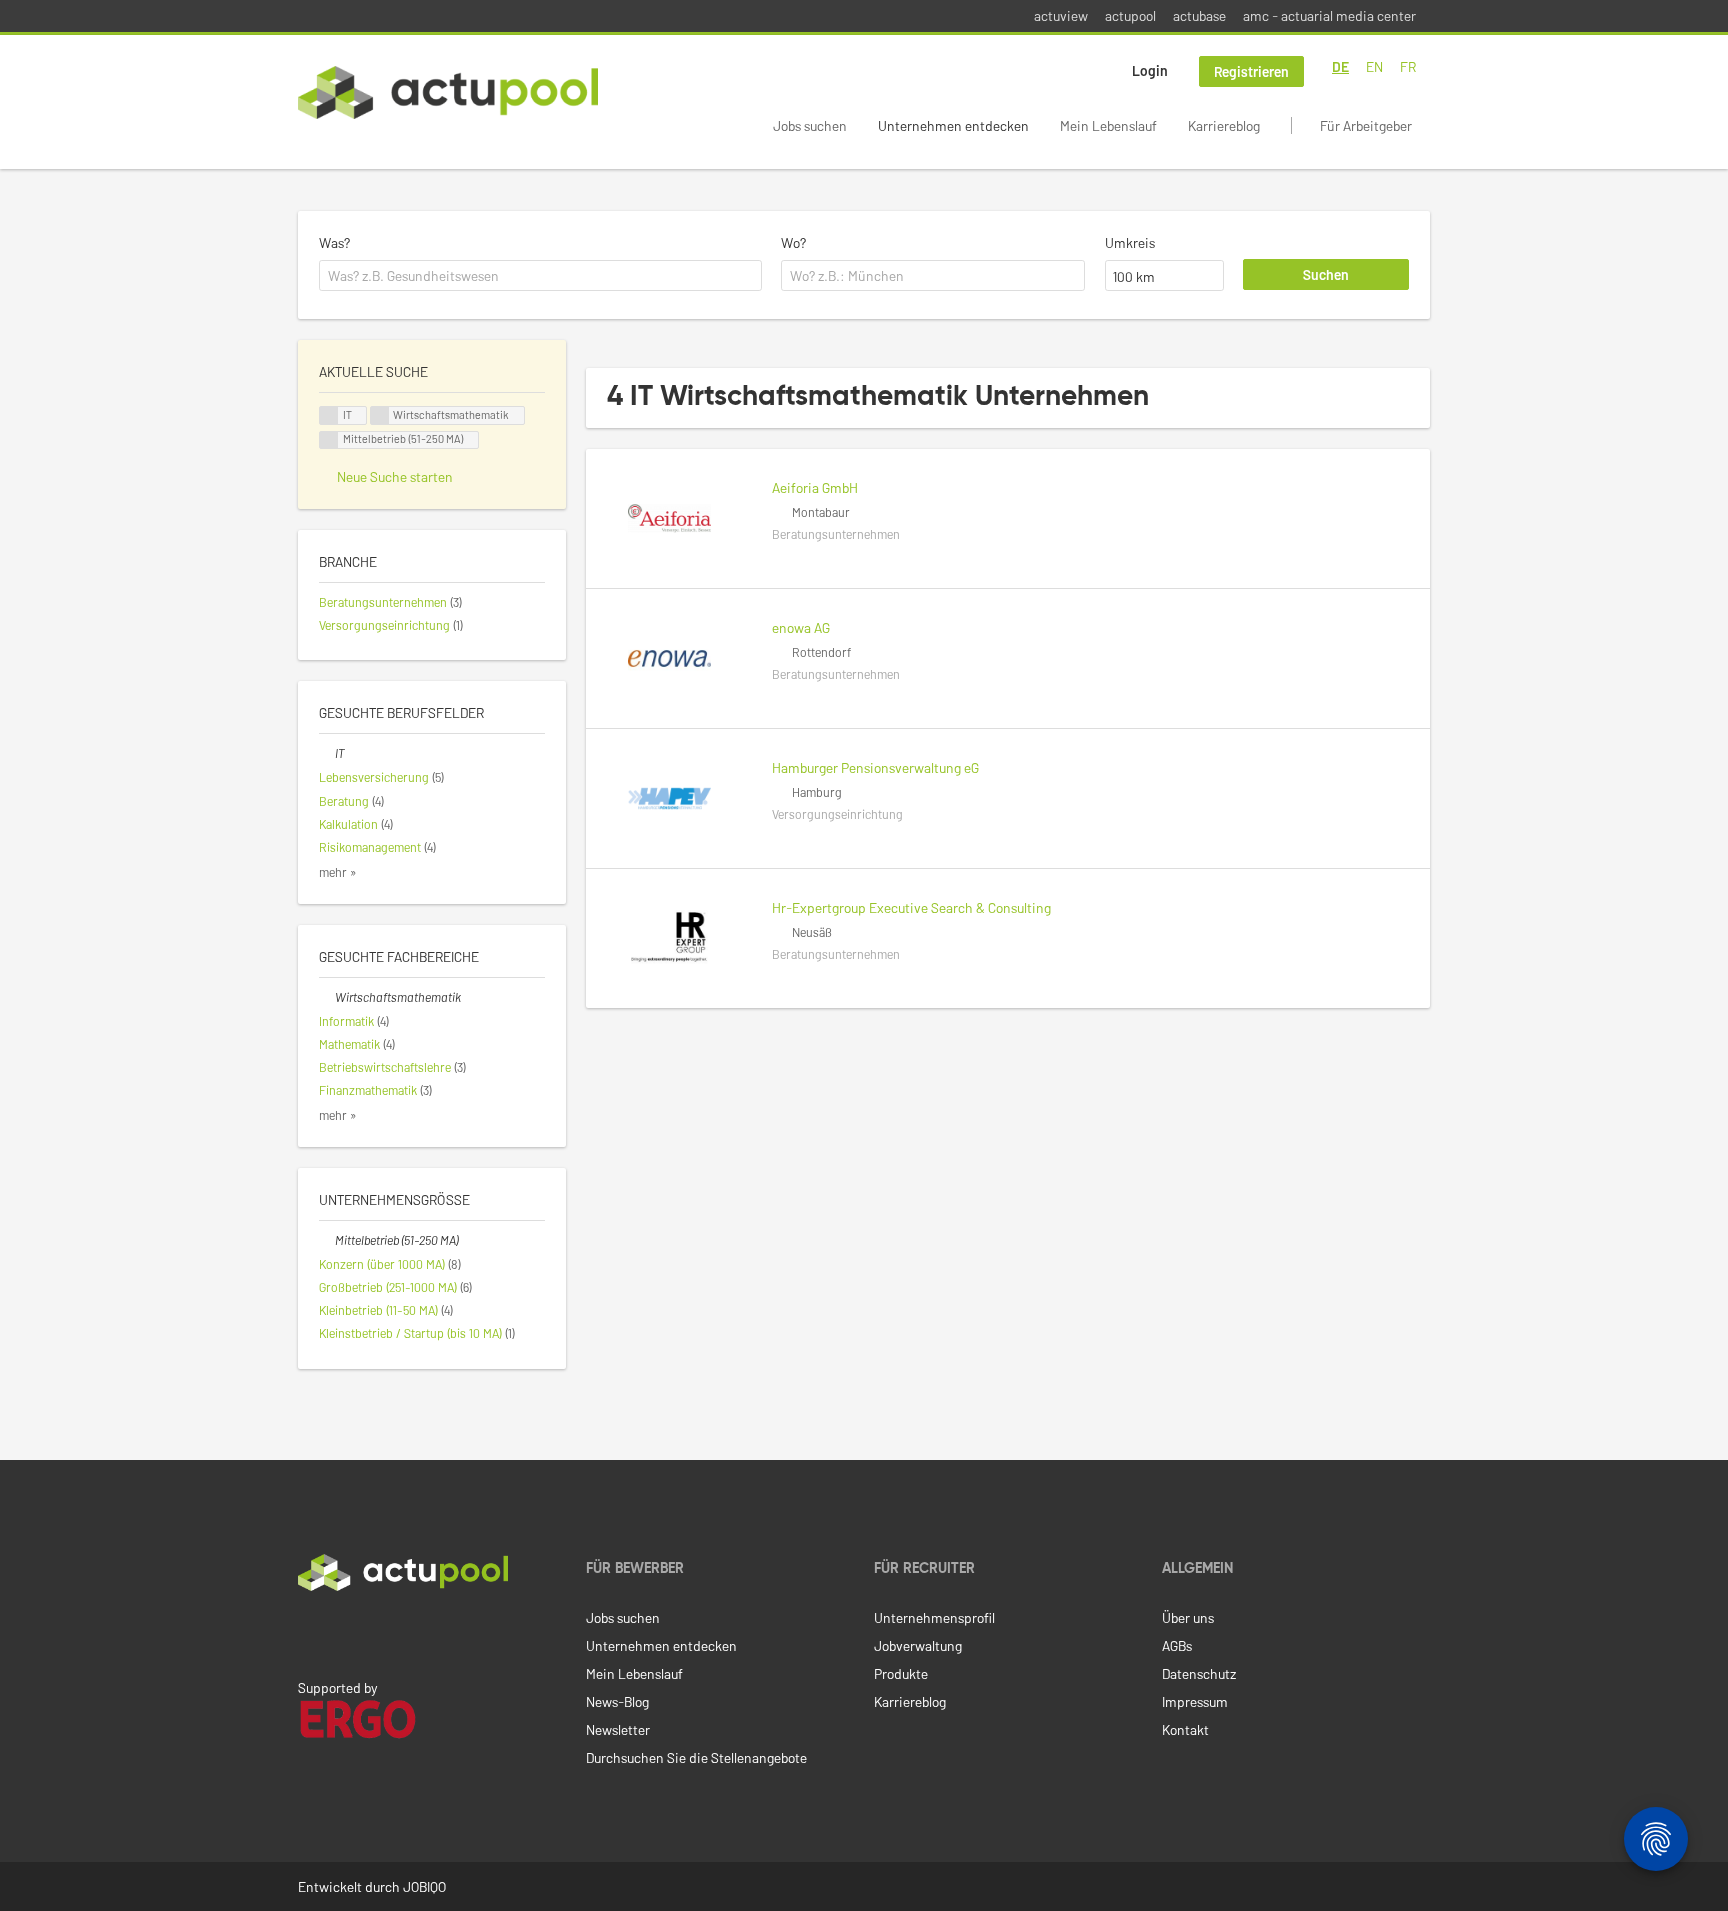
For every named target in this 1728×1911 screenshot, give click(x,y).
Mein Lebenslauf (1108, 125)
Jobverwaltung (918, 1645)
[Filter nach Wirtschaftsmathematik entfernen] (327, 997)
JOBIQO (424, 1886)
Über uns (1188, 1617)
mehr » (338, 872)
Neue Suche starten (395, 476)
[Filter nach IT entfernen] (327, 753)
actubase (1199, 15)
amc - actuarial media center (1329, 15)
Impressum (1195, 1701)
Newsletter (618, 1729)
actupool (1130, 15)
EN (1374, 66)
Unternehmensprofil (934, 1617)
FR (1408, 66)
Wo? (793, 242)
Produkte (901, 1673)
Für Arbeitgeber (1366, 125)
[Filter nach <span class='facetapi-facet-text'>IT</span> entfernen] (329, 415)
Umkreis (1130, 242)
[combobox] (540, 276)
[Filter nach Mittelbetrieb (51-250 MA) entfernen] (327, 1240)
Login (1150, 70)
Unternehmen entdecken (953, 125)
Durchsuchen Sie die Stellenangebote (696, 1757)
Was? (334, 242)
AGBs (1177, 1645)
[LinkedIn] (309, 1633)
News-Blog (617, 1701)
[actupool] (448, 92)
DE (1340, 66)
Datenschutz (1199, 1673)
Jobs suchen (810, 125)
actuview (1061, 15)
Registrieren (1251, 71)
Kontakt (1185, 1729)
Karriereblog (1224, 125)
